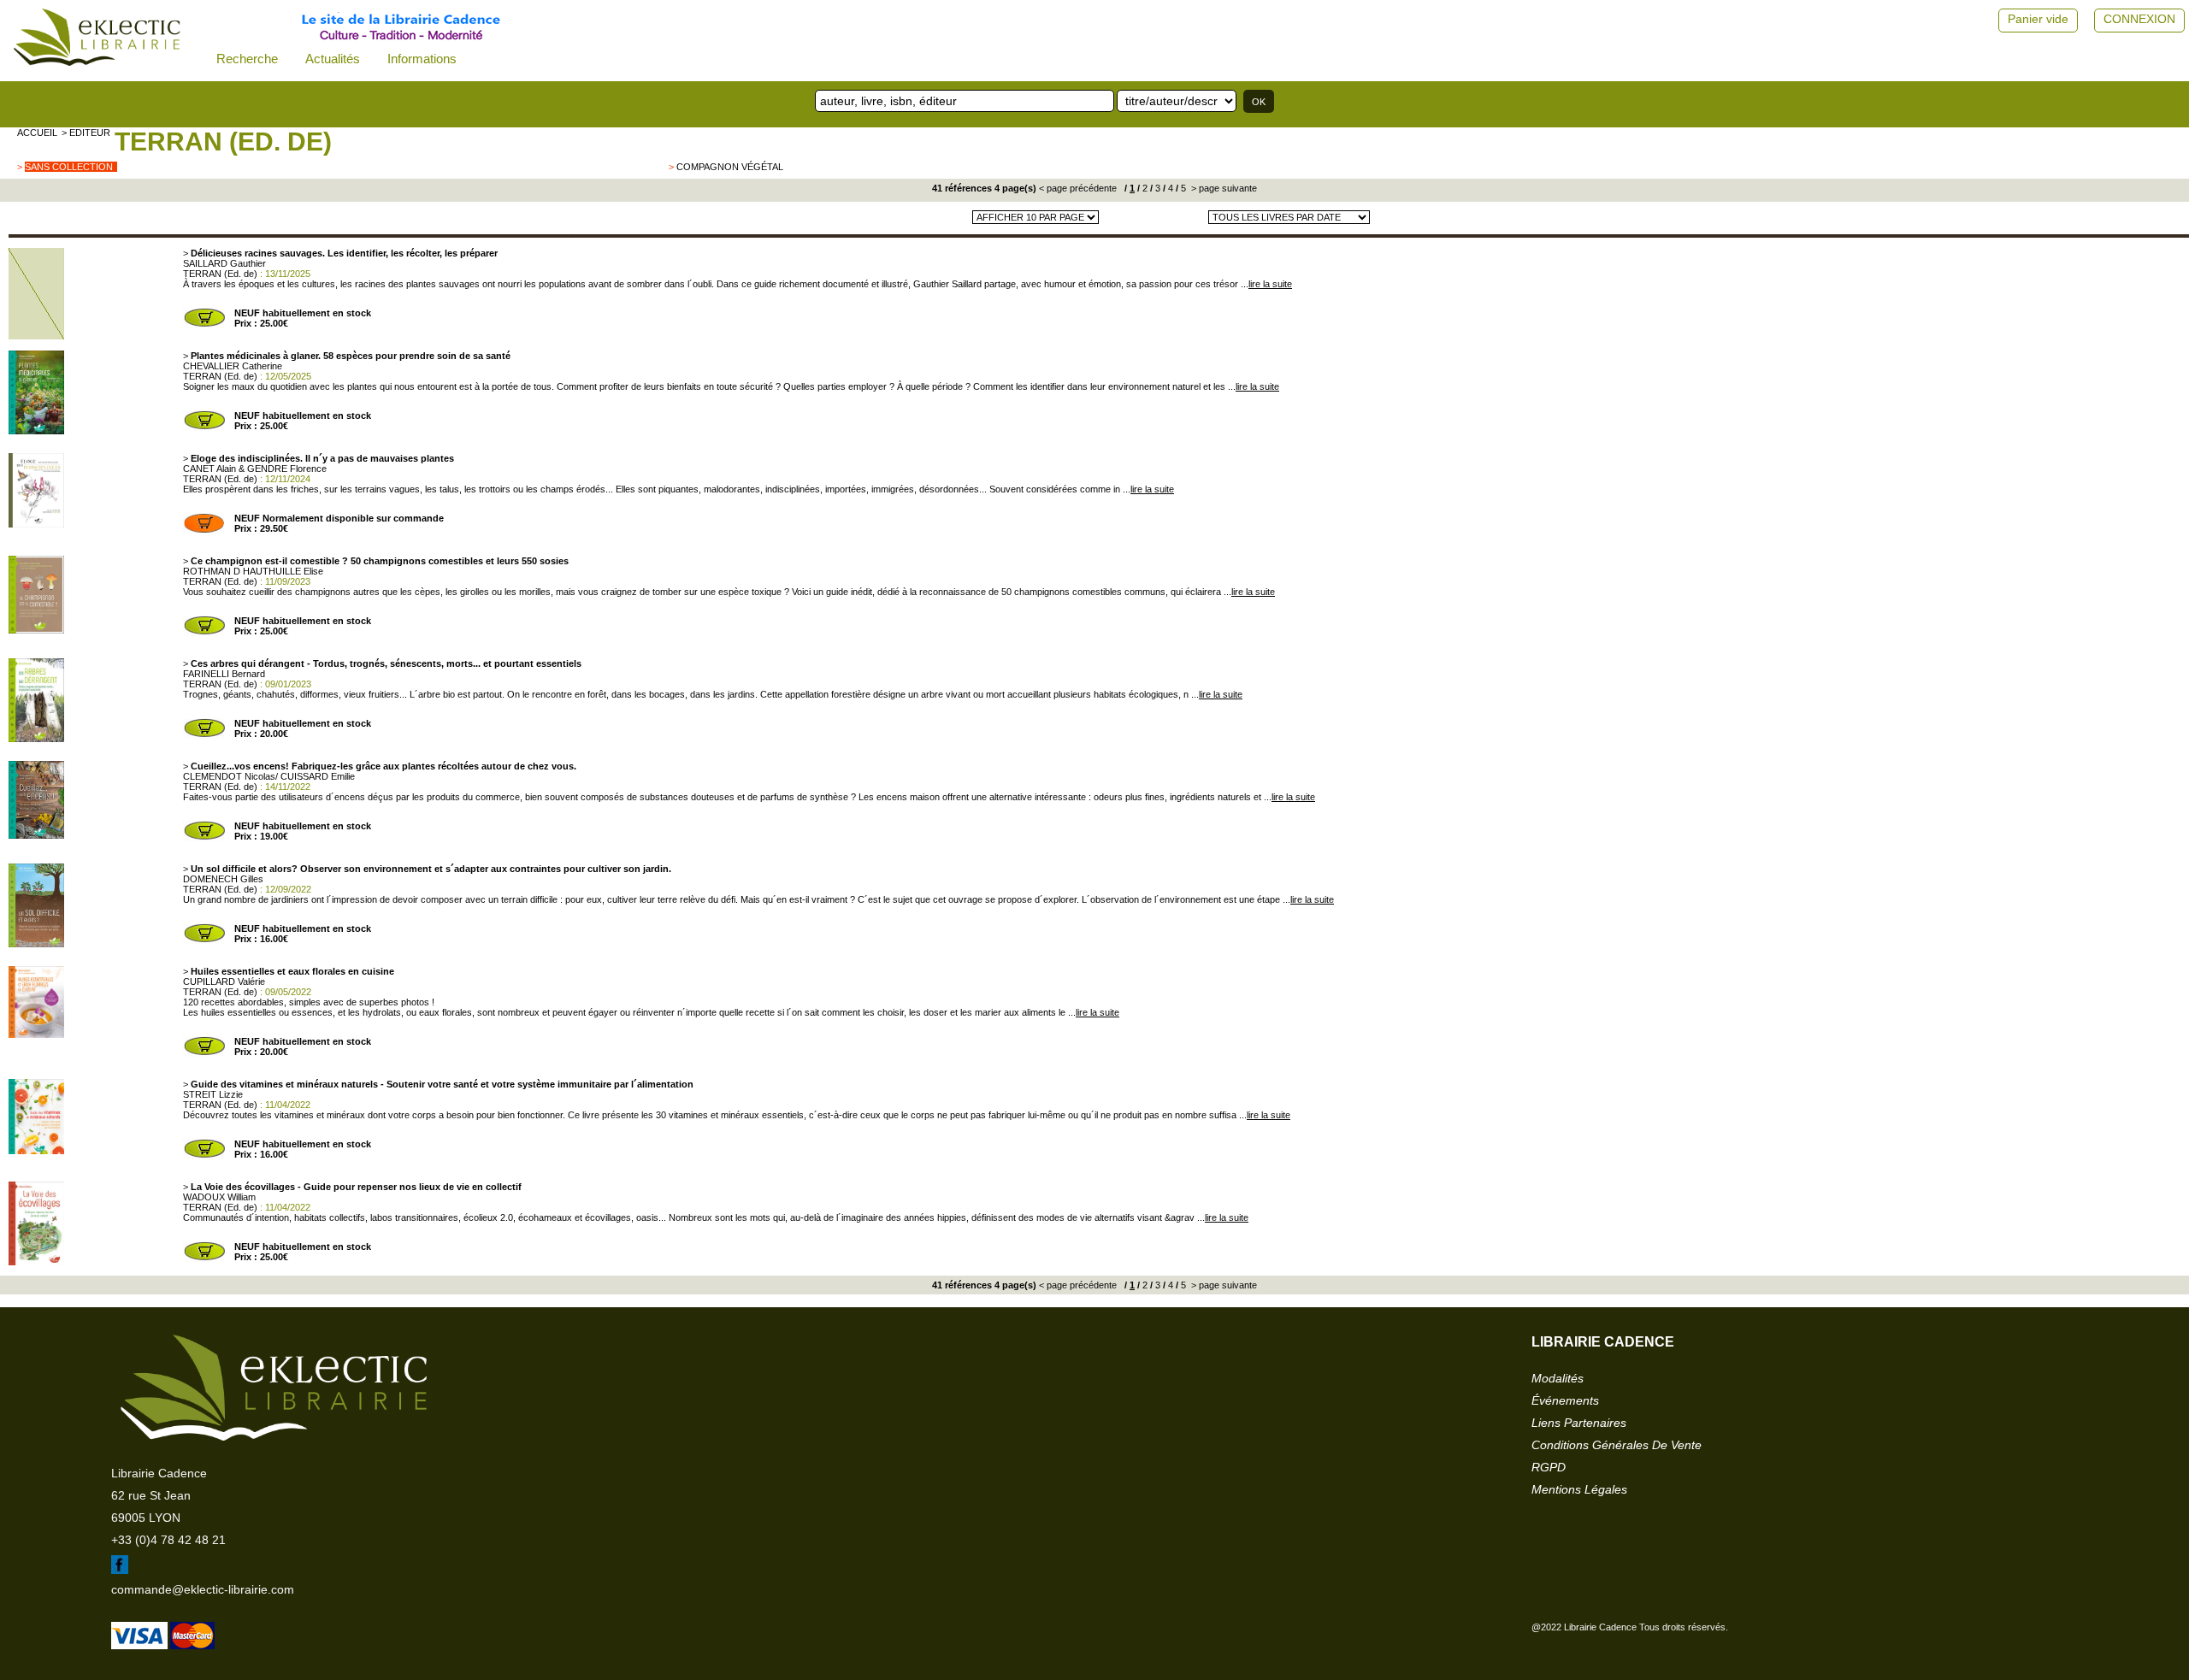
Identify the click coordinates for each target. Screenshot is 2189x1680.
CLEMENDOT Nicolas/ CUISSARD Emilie (269, 776)
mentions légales (1579, 1489)
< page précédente (1078, 188)
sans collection (69, 167)
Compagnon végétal (730, 167)
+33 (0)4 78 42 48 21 (168, 1540)
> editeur (86, 133)
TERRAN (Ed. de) (223, 141)
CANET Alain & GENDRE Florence (255, 469)
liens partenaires (1579, 1423)
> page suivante (1223, 188)
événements (1565, 1400)
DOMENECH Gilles (223, 879)
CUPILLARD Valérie (224, 981)
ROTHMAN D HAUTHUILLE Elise (253, 571)
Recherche (247, 59)
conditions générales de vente (1617, 1445)
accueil (37, 133)
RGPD (1549, 1467)
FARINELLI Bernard (224, 674)
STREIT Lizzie (213, 1094)
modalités (1558, 1378)
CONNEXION (2139, 19)
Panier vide (2038, 19)
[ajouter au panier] (204, 325)
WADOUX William (219, 1197)
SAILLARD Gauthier (224, 263)
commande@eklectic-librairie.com (203, 1589)
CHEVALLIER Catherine (233, 366)
